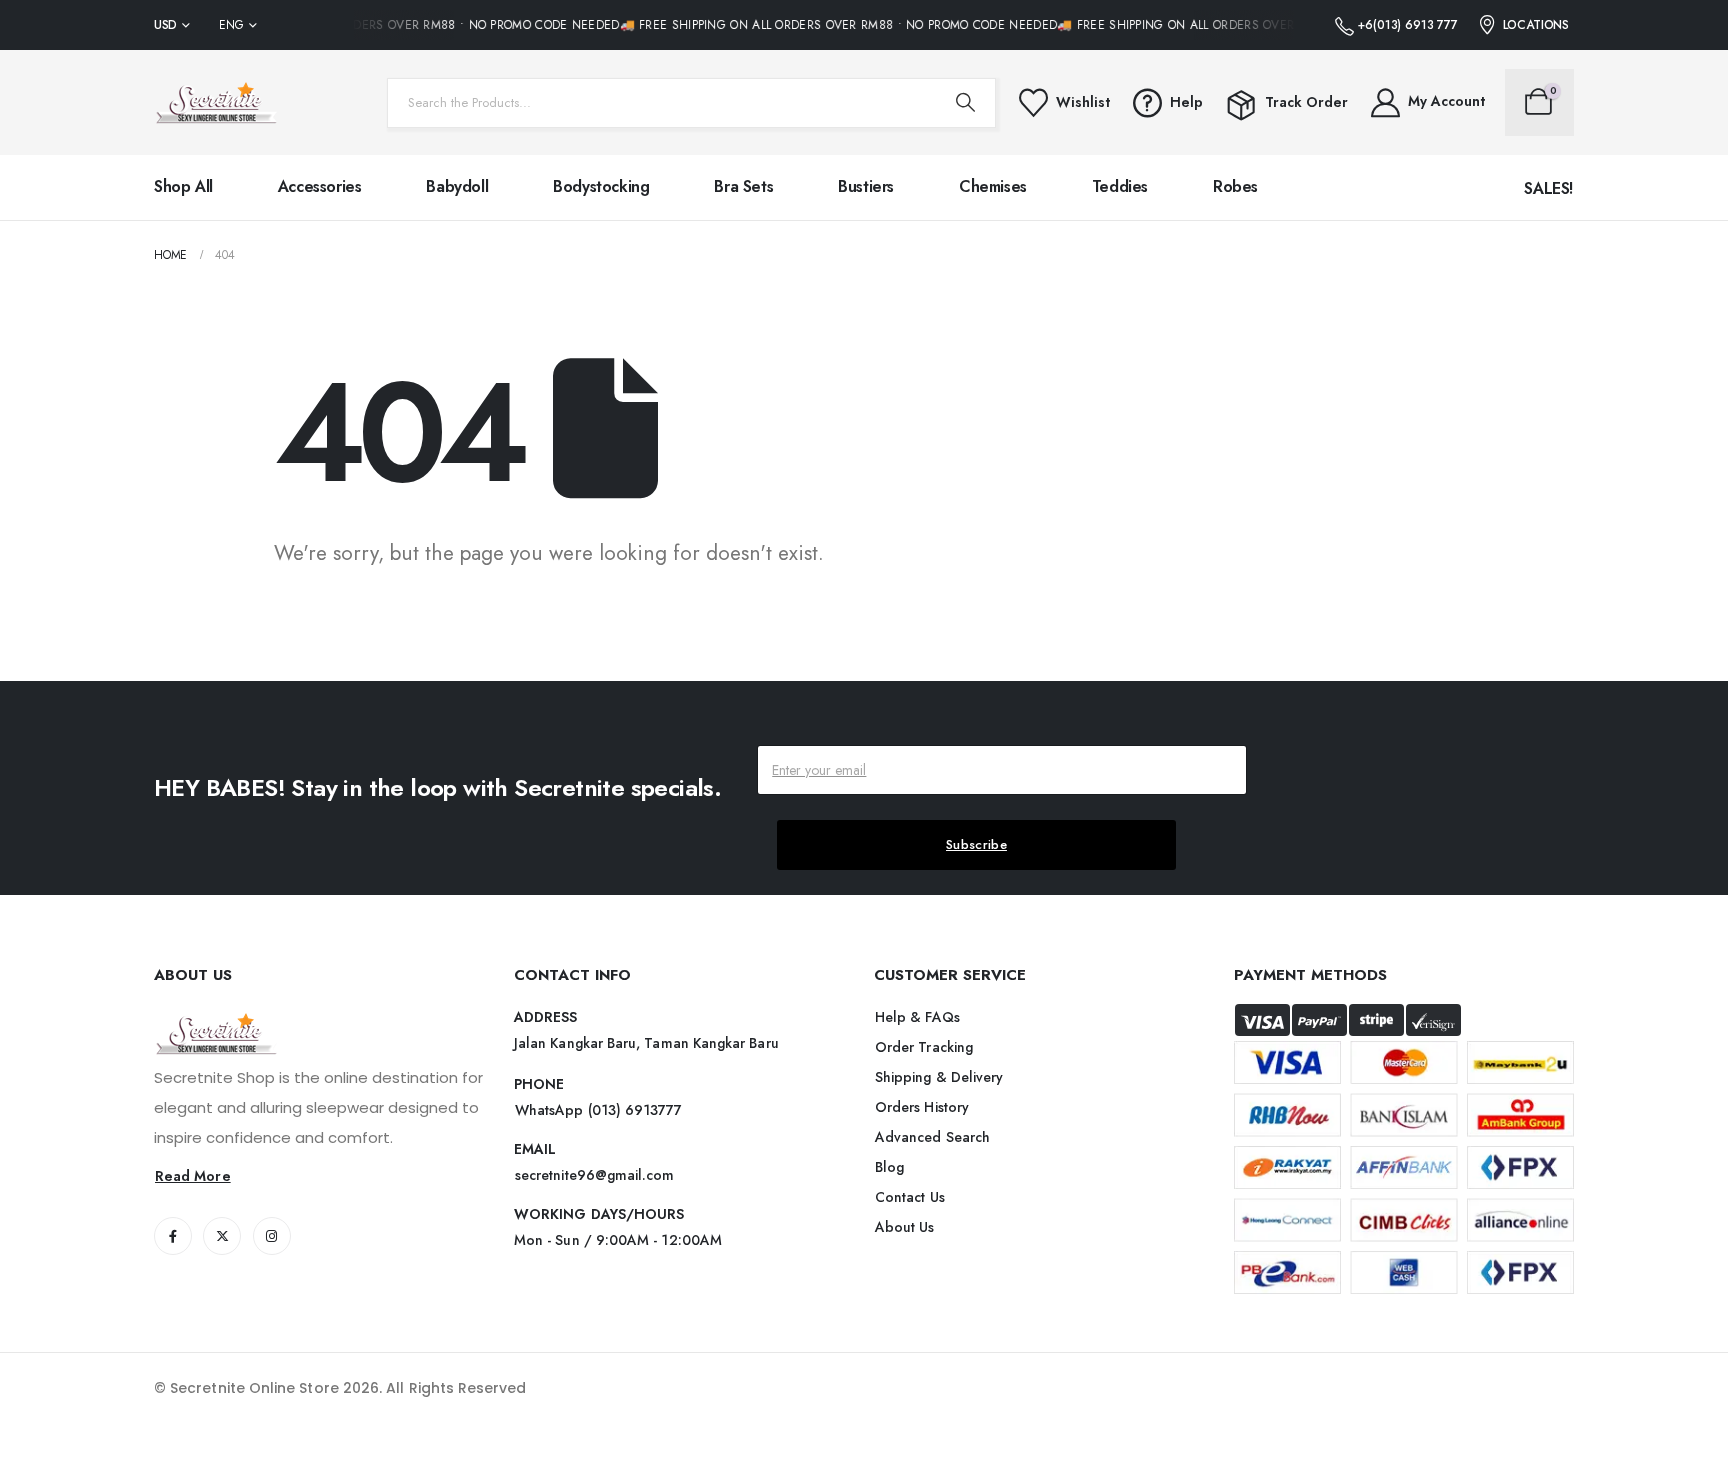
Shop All (183, 186)
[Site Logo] (216, 102)
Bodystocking (601, 186)
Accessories (320, 186)
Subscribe (976, 844)
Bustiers (866, 186)
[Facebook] (173, 1236)
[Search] (966, 103)
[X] (222, 1236)
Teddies (1120, 186)
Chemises (993, 186)
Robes (1235, 186)
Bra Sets (743, 186)
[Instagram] (272, 1236)
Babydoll (457, 186)
